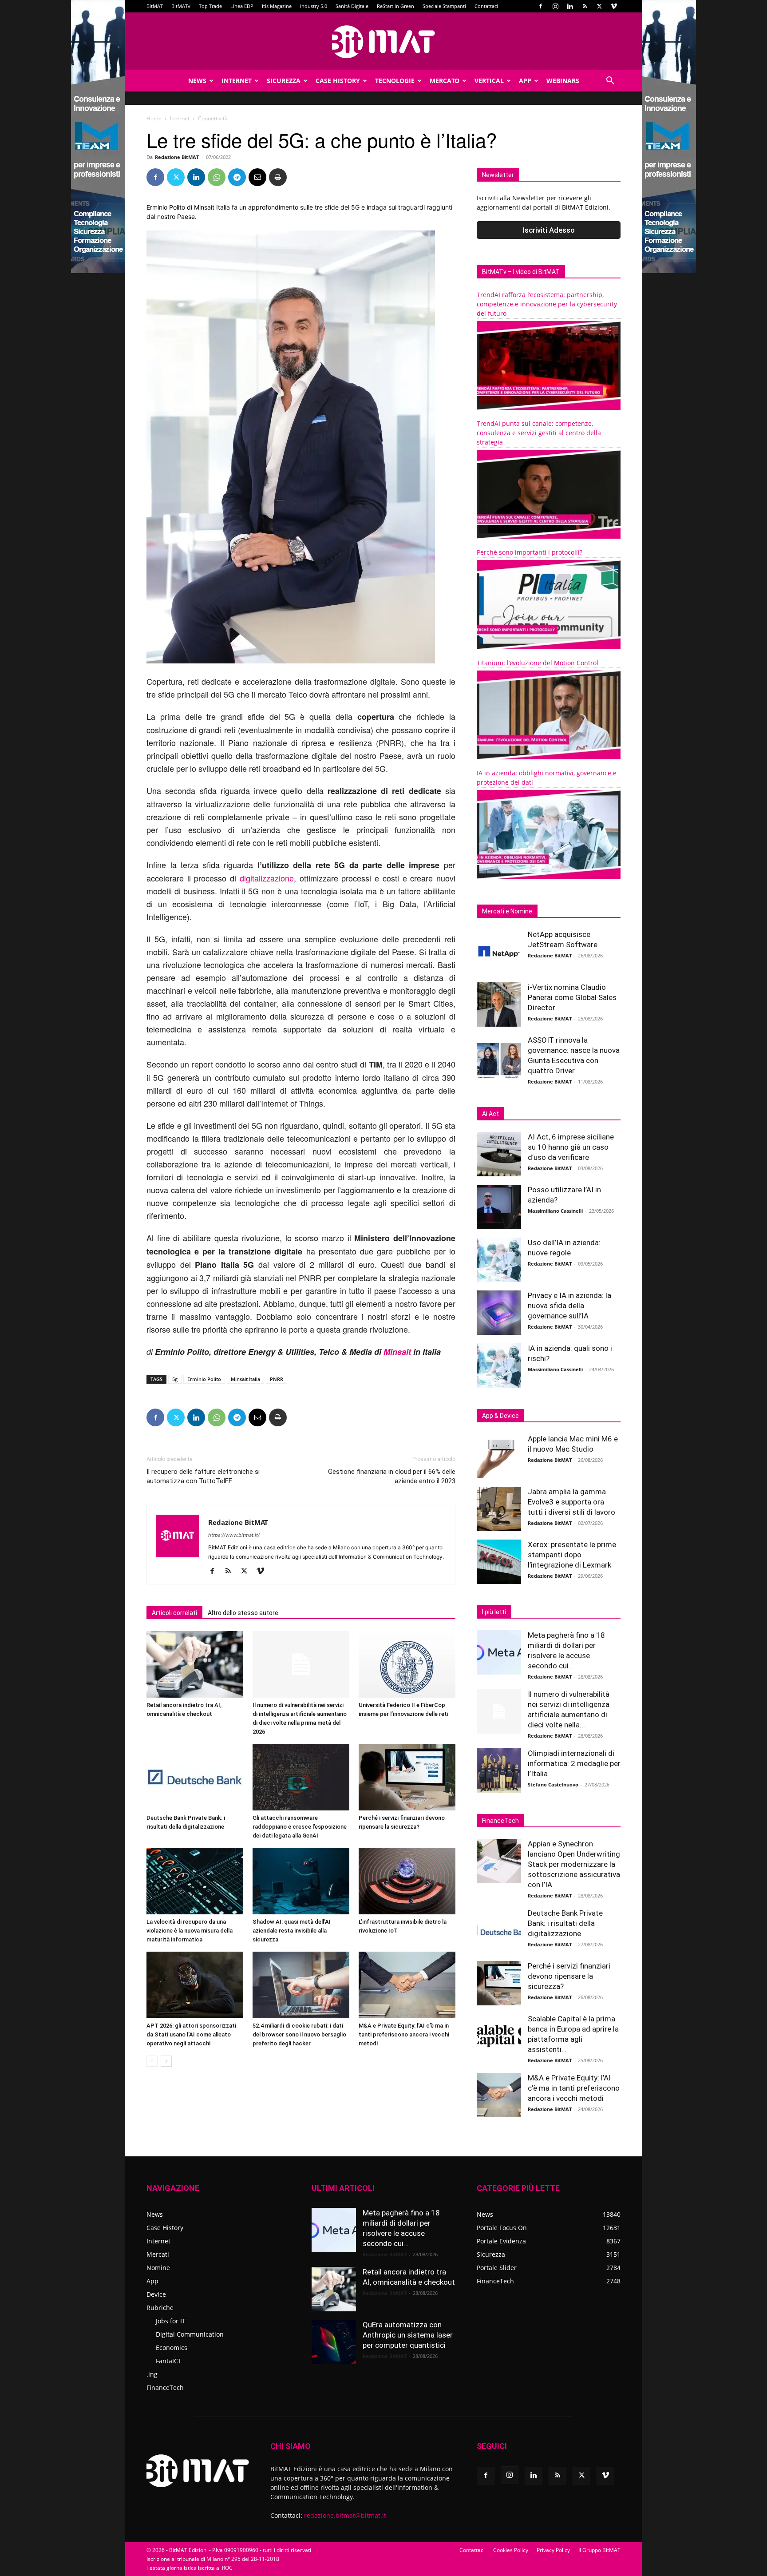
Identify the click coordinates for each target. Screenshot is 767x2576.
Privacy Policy (553, 2550)
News (197, 81)
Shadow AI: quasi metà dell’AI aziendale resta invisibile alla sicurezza (292, 1931)
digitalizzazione (267, 878)
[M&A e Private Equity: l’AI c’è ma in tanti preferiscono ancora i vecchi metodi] (407, 1985)
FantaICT (169, 2361)
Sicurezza (284, 81)
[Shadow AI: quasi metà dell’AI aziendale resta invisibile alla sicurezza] (301, 1881)
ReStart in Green (395, 6)
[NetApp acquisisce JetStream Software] (499, 952)
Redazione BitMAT (177, 157)
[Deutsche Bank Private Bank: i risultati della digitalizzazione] (195, 1777)
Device (156, 2294)
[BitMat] (383, 42)
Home (154, 118)
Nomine (158, 2268)
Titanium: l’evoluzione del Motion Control (538, 663)
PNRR (277, 1379)
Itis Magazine (277, 6)
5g (175, 1379)
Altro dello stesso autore (243, 1613)
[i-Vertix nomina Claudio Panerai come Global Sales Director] (499, 1004)
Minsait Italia (245, 1379)
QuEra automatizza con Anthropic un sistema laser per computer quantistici (408, 2335)
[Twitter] (599, 6)
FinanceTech (165, 2387)
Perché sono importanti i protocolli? (530, 552)
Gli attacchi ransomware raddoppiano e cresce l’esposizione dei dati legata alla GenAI (300, 1827)
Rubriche (160, 2308)
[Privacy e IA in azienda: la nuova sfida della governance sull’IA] (499, 1313)
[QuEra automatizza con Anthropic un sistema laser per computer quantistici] (334, 2342)
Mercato (445, 81)
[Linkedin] (570, 6)
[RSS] (585, 6)
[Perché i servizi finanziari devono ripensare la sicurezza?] (407, 1777)
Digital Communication (190, 2334)
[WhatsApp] (217, 177)
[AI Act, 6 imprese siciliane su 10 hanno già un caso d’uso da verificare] (499, 1154)
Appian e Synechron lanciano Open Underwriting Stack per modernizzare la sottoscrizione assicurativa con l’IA (574, 1864)
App (525, 81)
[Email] (257, 177)
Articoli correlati (174, 1613)
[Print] (278, 177)
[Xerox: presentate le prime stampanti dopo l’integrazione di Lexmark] (499, 1562)
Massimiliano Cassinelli (555, 1211)
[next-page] (166, 2061)
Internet (237, 81)
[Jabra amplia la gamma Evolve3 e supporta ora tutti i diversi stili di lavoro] (499, 1509)
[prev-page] (152, 2061)
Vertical (489, 81)
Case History (338, 81)
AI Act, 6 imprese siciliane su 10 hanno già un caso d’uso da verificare (571, 1147)
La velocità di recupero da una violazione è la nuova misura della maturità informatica (190, 1931)
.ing (152, 2374)
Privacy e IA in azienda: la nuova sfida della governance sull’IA (569, 1306)
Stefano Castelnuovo (553, 1784)
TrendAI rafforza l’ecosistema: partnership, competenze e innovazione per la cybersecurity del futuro (547, 304)
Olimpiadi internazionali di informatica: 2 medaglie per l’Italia (574, 1763)
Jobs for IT (171, 2321)
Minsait (397, 1352)
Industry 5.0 (314, 6)
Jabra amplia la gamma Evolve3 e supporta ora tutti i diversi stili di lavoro (571, 1502)
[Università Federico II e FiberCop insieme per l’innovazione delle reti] (407, 1664)
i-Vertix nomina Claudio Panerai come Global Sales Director (572, 997)
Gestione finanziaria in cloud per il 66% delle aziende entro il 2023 (392, 1476)
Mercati (158, 2254)
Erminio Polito (204, 1379)
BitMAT (155, 6)
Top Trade (210, 6)
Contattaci (486, 6)
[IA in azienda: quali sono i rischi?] (499, 1365)
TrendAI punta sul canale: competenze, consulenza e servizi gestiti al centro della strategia (539, 433)
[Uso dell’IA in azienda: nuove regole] (499, 1260)
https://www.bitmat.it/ (234, 1535)
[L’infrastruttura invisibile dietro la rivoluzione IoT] (407, 1881)
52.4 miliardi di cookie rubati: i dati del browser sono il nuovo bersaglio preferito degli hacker (299, 2034)
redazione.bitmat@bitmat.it (345, 2515)
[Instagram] (555, 6)
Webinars (563, 81)
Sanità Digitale (352, 6)
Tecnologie (395, 81)
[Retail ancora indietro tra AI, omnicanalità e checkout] (195, 1664)
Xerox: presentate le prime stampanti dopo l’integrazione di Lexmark (572, 1555)
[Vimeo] (614, 6)
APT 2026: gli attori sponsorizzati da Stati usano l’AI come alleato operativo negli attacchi (191, 2034)
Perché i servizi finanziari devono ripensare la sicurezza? (569, 1976)
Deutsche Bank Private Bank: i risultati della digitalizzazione (565, 1923)
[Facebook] (541, 6)
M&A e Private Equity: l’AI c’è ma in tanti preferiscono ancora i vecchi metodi (404, 2034)
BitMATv (181, 6)
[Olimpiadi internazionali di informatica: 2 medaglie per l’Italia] (499, 1770)
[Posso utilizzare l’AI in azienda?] (499, 1207)
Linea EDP (242, 6)
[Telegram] (237, 177)
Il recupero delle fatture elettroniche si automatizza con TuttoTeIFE (203, 1476)
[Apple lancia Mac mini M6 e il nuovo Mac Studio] (499, 1456)
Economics (172, 2348)
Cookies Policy (511, 2550)
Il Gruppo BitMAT (599, 2550)
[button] (610, 81)
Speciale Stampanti (444, 6)
